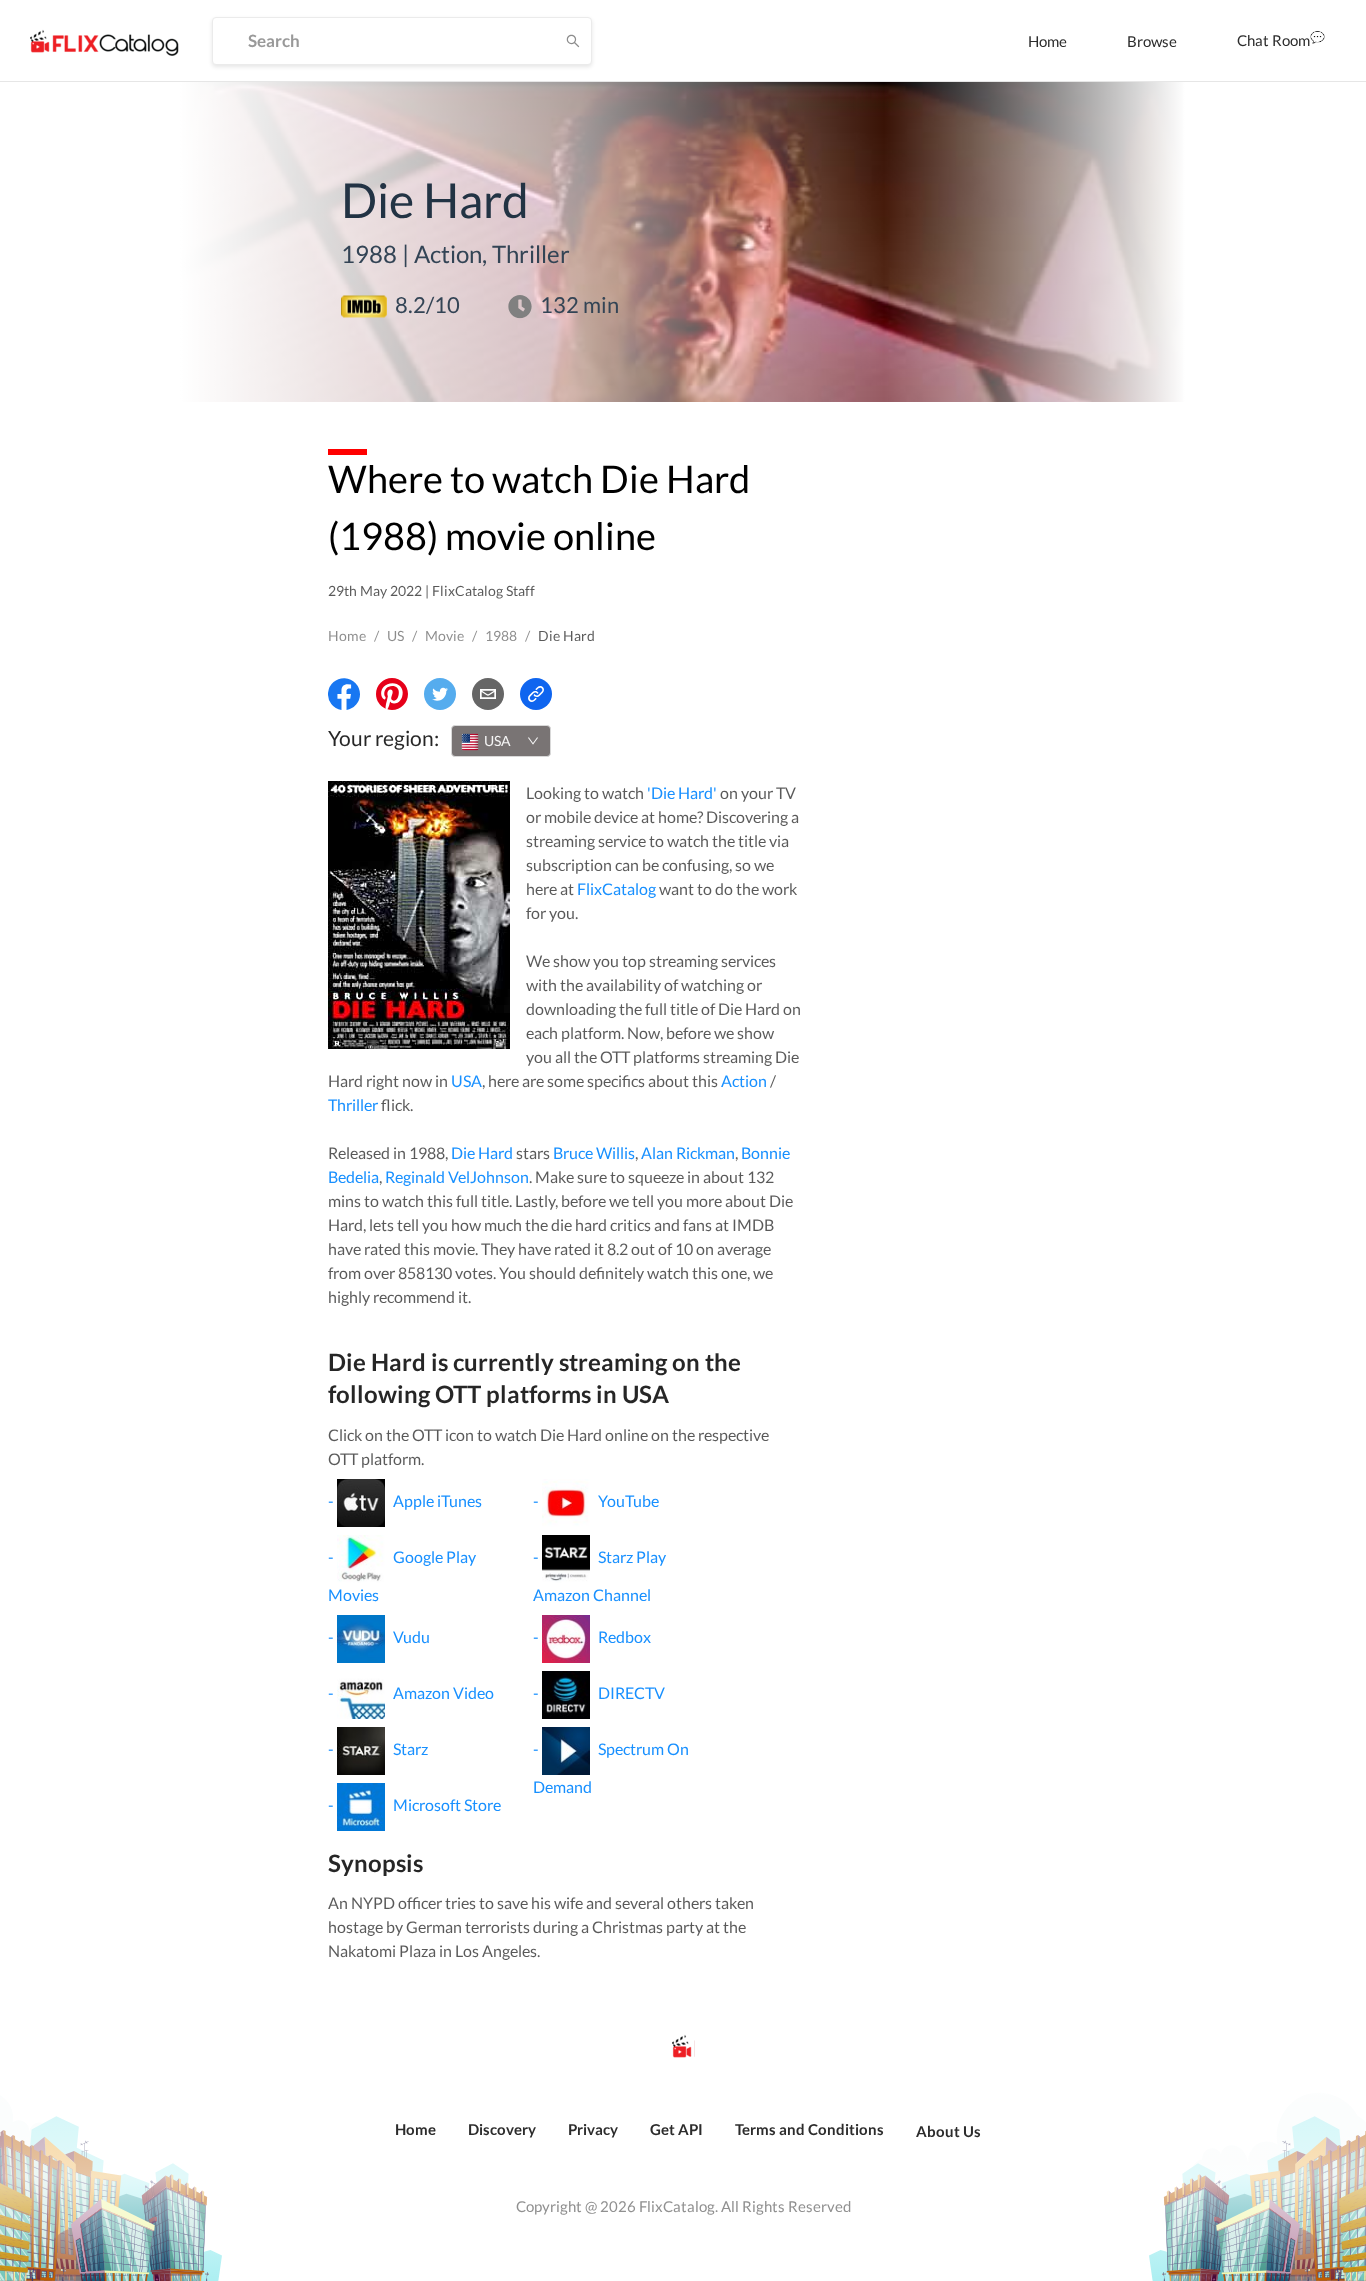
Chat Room (1273, 40)
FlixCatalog (616, 888)
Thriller (353, 1104)
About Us (948, 2131)
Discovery (502, 2129)
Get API (676, 2129)
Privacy (593, 2129)
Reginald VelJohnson (457, 1176)
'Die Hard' (682, 792)
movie (444, 635)
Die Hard (482, 1152)
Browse (1152, 41)
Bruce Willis (594, 1152)
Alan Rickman (688, 1152)
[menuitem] (1047, 41)
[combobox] (501, 741)
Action (744, 1080)
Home (1047, 41)
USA (466, 1080)
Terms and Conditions (809, 2129)
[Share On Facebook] (344, 694)
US (395, 635)
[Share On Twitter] (440, 694)
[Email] (488, 694)
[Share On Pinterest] (392, 694)
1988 (501, 635)
